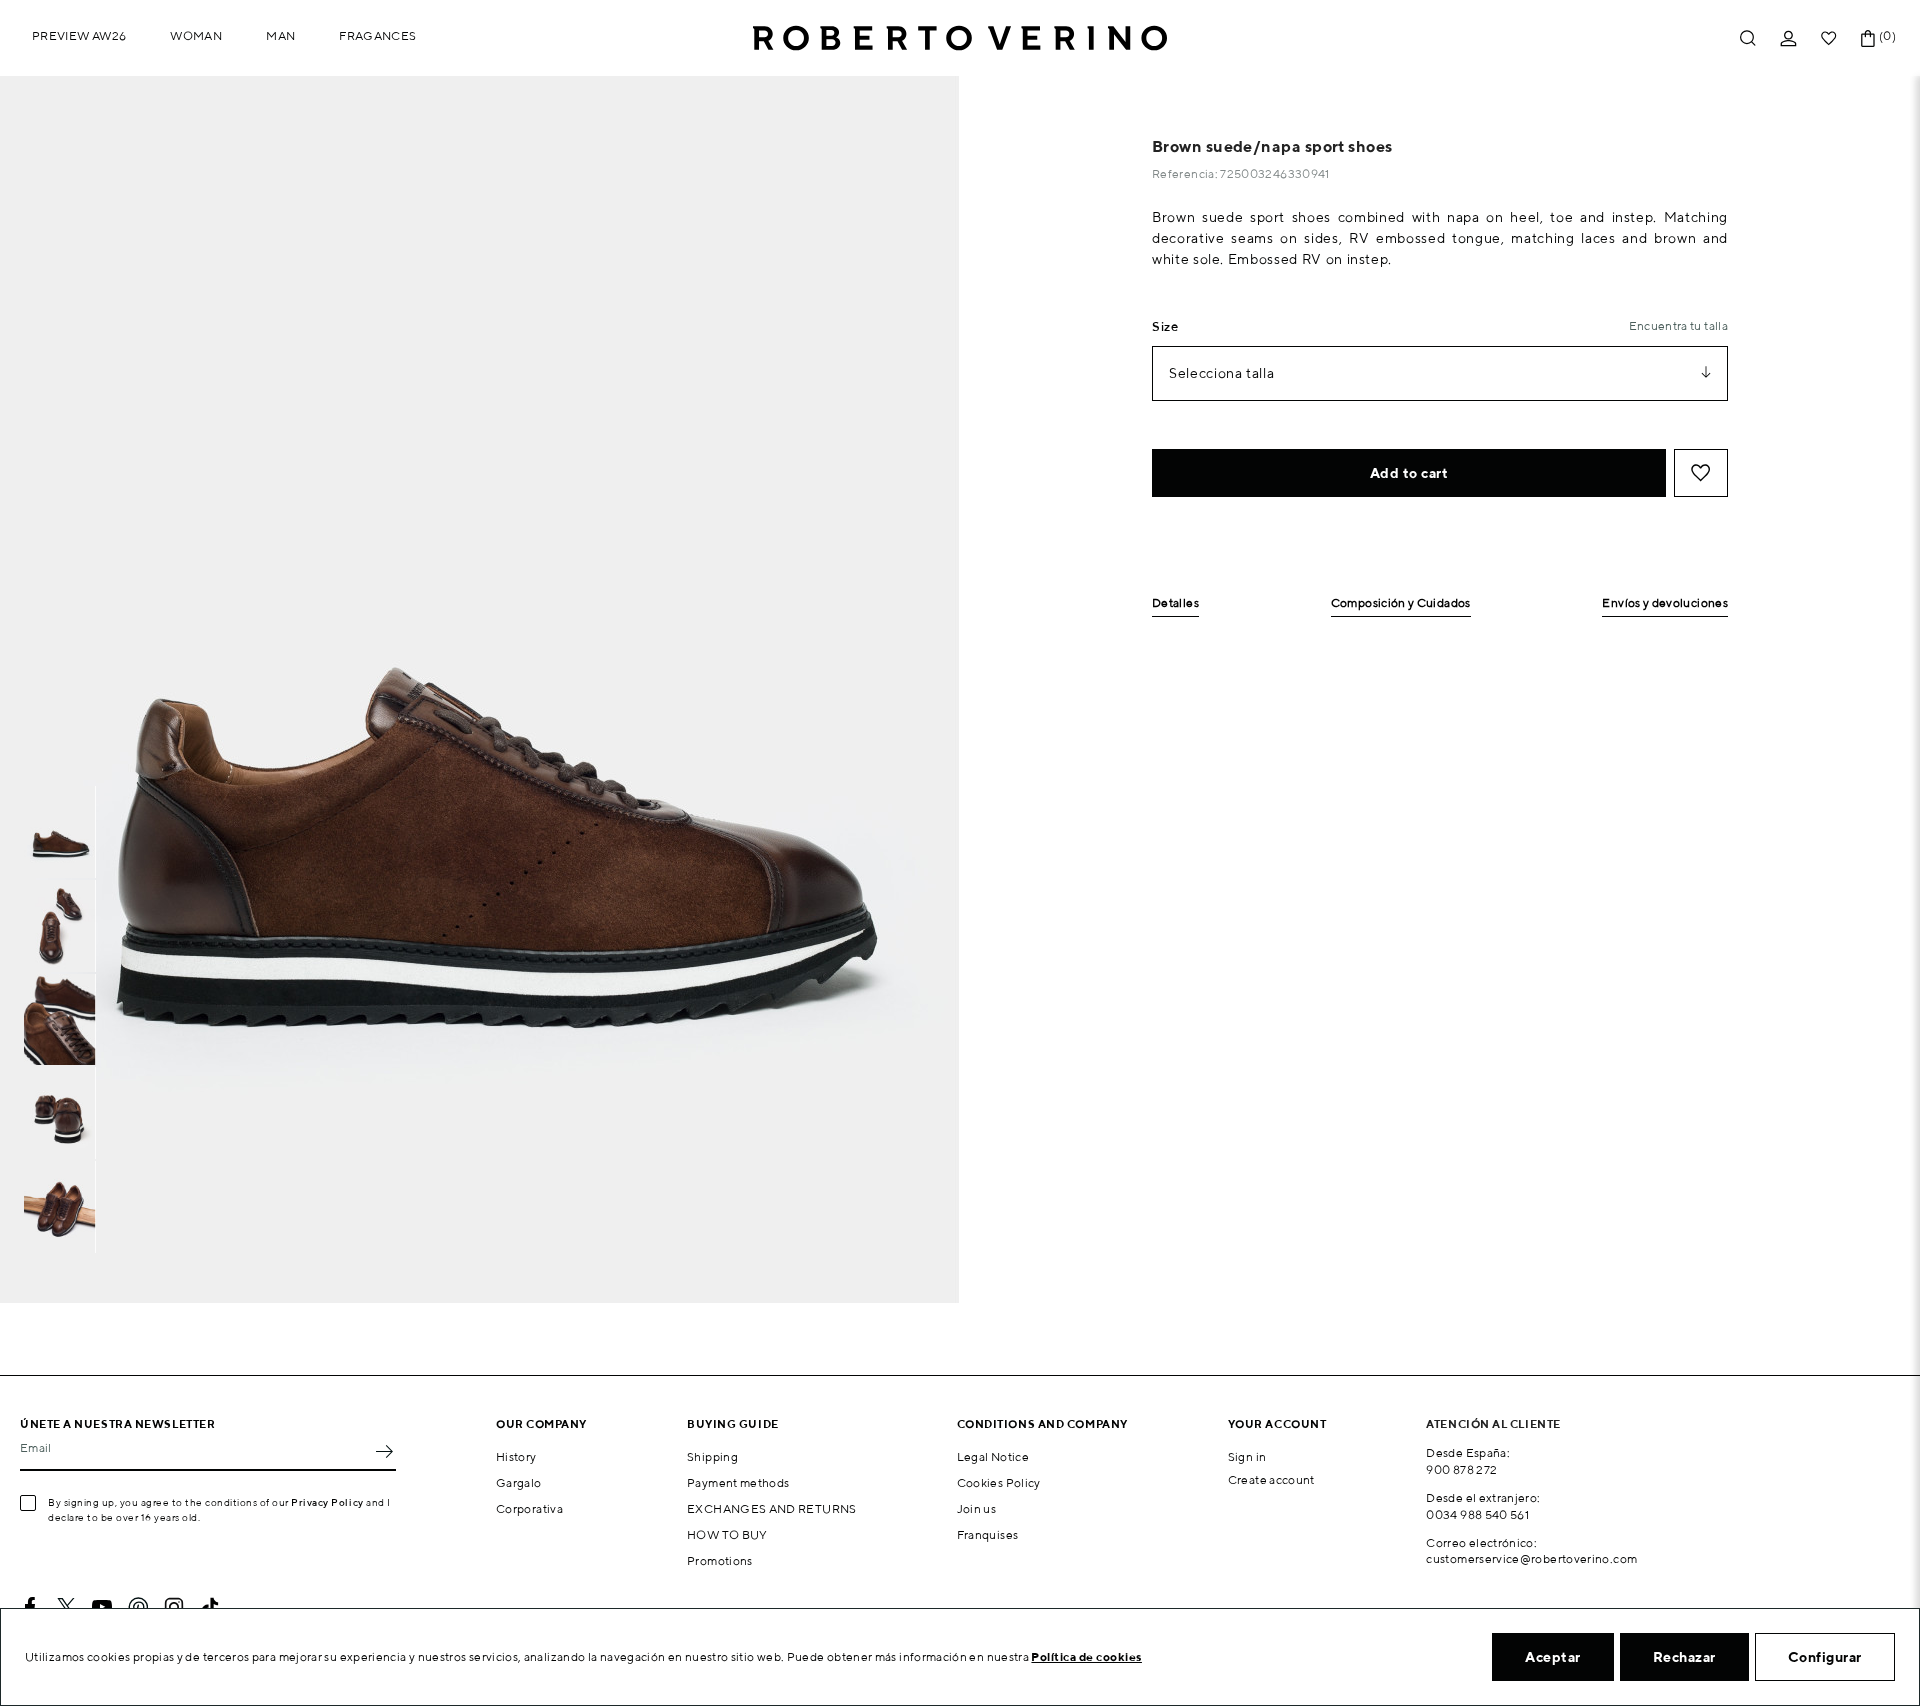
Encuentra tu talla (1678, 325)
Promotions (720, 1560)
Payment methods (738, 1482)
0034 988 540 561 (1477, 1514)
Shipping (712, 1456)
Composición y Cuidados (1401, 603)
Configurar (1825, 1657)
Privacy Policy (327, 1502)
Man (280, 35)
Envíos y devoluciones (1665, 603)
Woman (196, 35)
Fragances (377, 35)
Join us (977, 1508)
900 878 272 (1461, 1469)
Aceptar (1553, 1657)
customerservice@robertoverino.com (1531, 1558)
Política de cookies (1086, 1656)
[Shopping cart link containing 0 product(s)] (1868, 38)
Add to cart (1409, 473)
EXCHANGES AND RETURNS (772, 1508)
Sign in (1247, 1456)
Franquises (988, 1534)
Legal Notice (993, 1456)
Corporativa (529, 1508)
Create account (1271, 1479)
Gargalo (519, 1482)
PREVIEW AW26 (79, 35)
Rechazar (1684, 1657)
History (516, 1456)
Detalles (1175, 603)
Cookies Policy (999, 1482)
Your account (1277, 1423)
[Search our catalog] (1748, 38)
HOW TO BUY (727, 1534)
